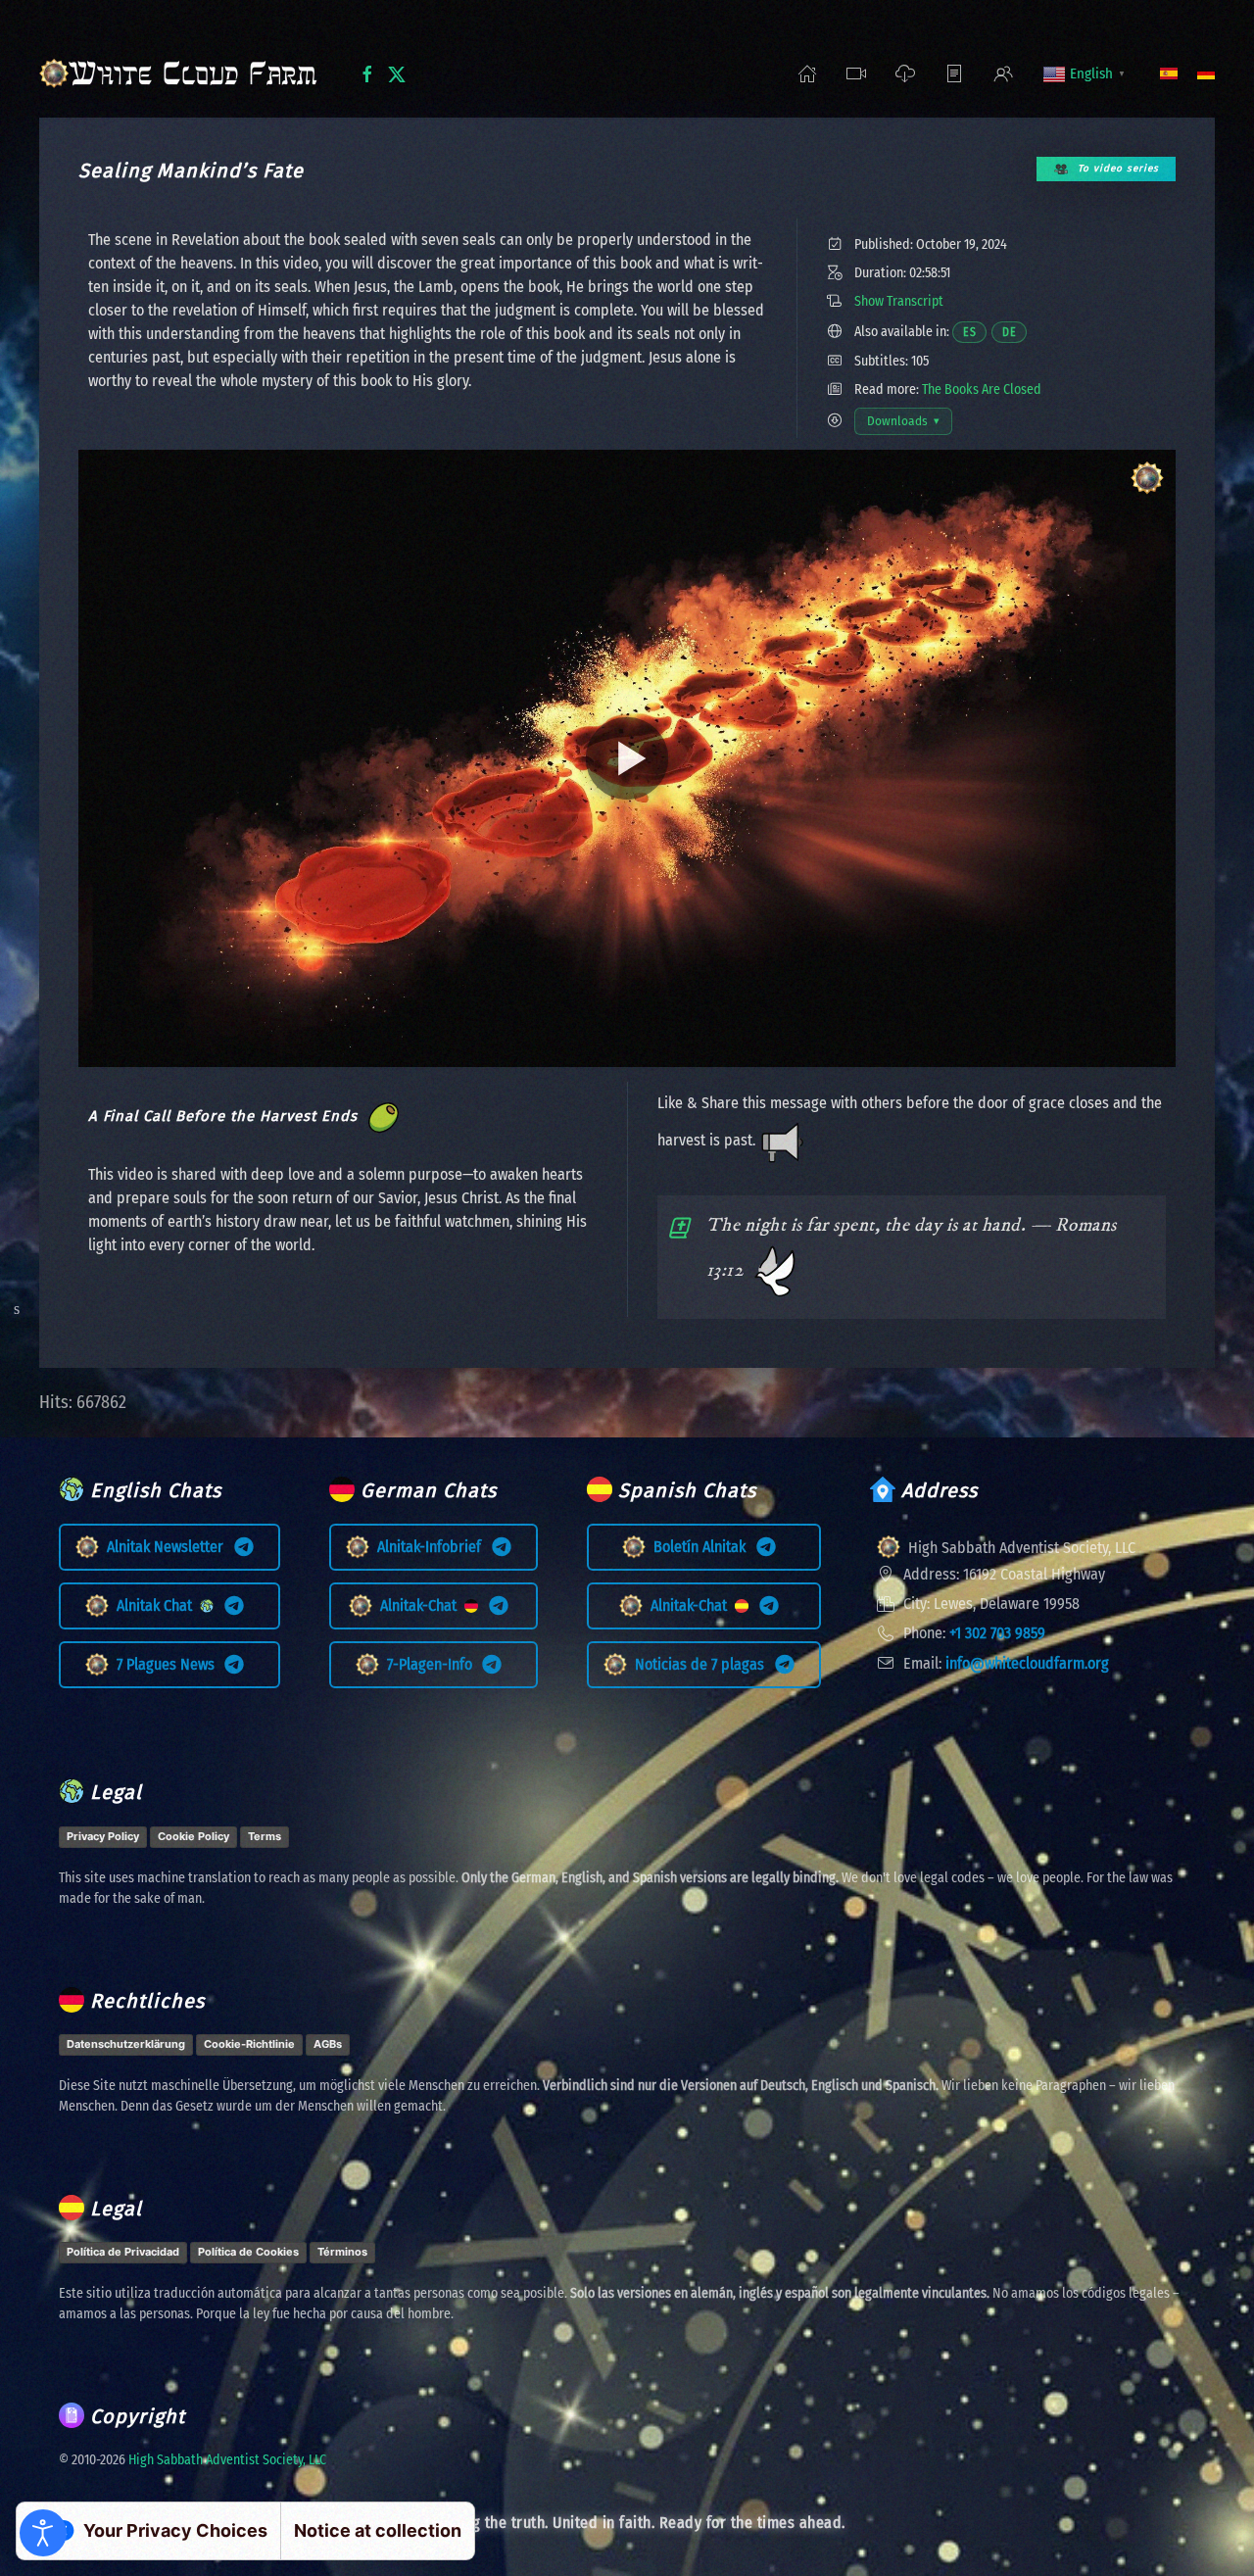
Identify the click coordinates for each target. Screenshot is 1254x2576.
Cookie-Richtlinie (249, 2044)
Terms (265, 1836)
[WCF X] (397, 73)
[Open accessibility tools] (43, 2533)
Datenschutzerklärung (126, 2044)
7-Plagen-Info (434, 1664)
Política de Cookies (248, 2252)
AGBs (328, 2044)
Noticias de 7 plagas (703, 1664)
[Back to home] (184, 73)
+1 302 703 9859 (997, 1633)
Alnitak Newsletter (169, 1547)
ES (975, 332)
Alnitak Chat (158, 1605)
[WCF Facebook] (367, 73)
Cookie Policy (193, 1836)
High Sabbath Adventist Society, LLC (227, 2460)
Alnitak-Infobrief (433, 1547)
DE (1014, 332)
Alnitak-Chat (422, 1605)
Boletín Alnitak (703, 1547)
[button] (856, 73)
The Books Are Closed (982, 389)
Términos (342, 2252)
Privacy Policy (103, 1836)
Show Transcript (899, 301)
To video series (1118, 169)
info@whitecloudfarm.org (1027, 1663)
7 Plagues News (169, 1664)
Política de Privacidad (123, 2252)
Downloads (909, 425)
